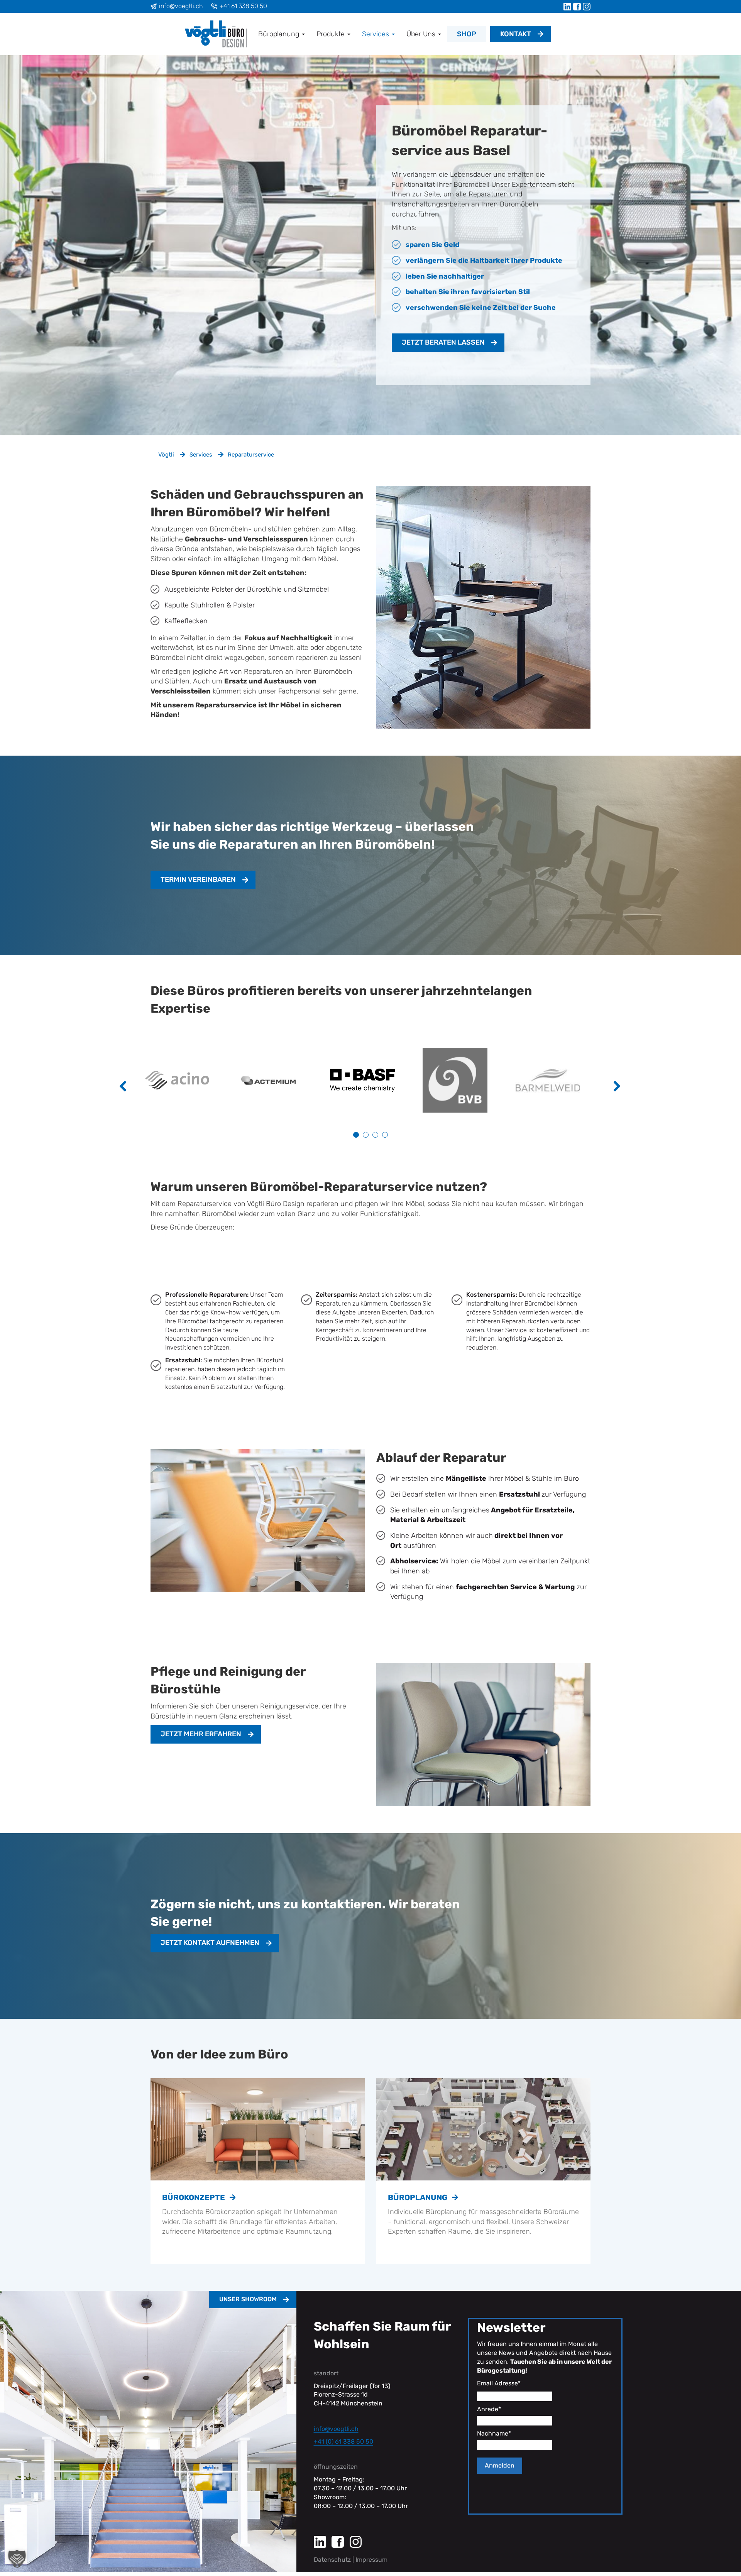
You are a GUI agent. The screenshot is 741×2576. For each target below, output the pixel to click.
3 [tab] (375, 1135)
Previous (129, 1091)
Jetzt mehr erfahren (201, 1734)
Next (623, 1091)
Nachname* (494, 2433)
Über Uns (422, 34)
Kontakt (516, 34)
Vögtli (166, 455)
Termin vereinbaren (198, 880)
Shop (467, 34)
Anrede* (489, 2409)
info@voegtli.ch (181, 6)
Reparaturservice (251, 455)
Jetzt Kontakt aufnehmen (210, 1943)
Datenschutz (332, 2560)
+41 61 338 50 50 (243, 6)
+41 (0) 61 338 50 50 (343, 2442)
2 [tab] (366, 1135)
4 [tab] (385, 1135)
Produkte (332, 34)
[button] (17, 2559)
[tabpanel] (185, 1080)
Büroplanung (280, 34)
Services (376, 34)
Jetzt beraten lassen (443, 342)
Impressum (371, 2560)
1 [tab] (356, 1135)
